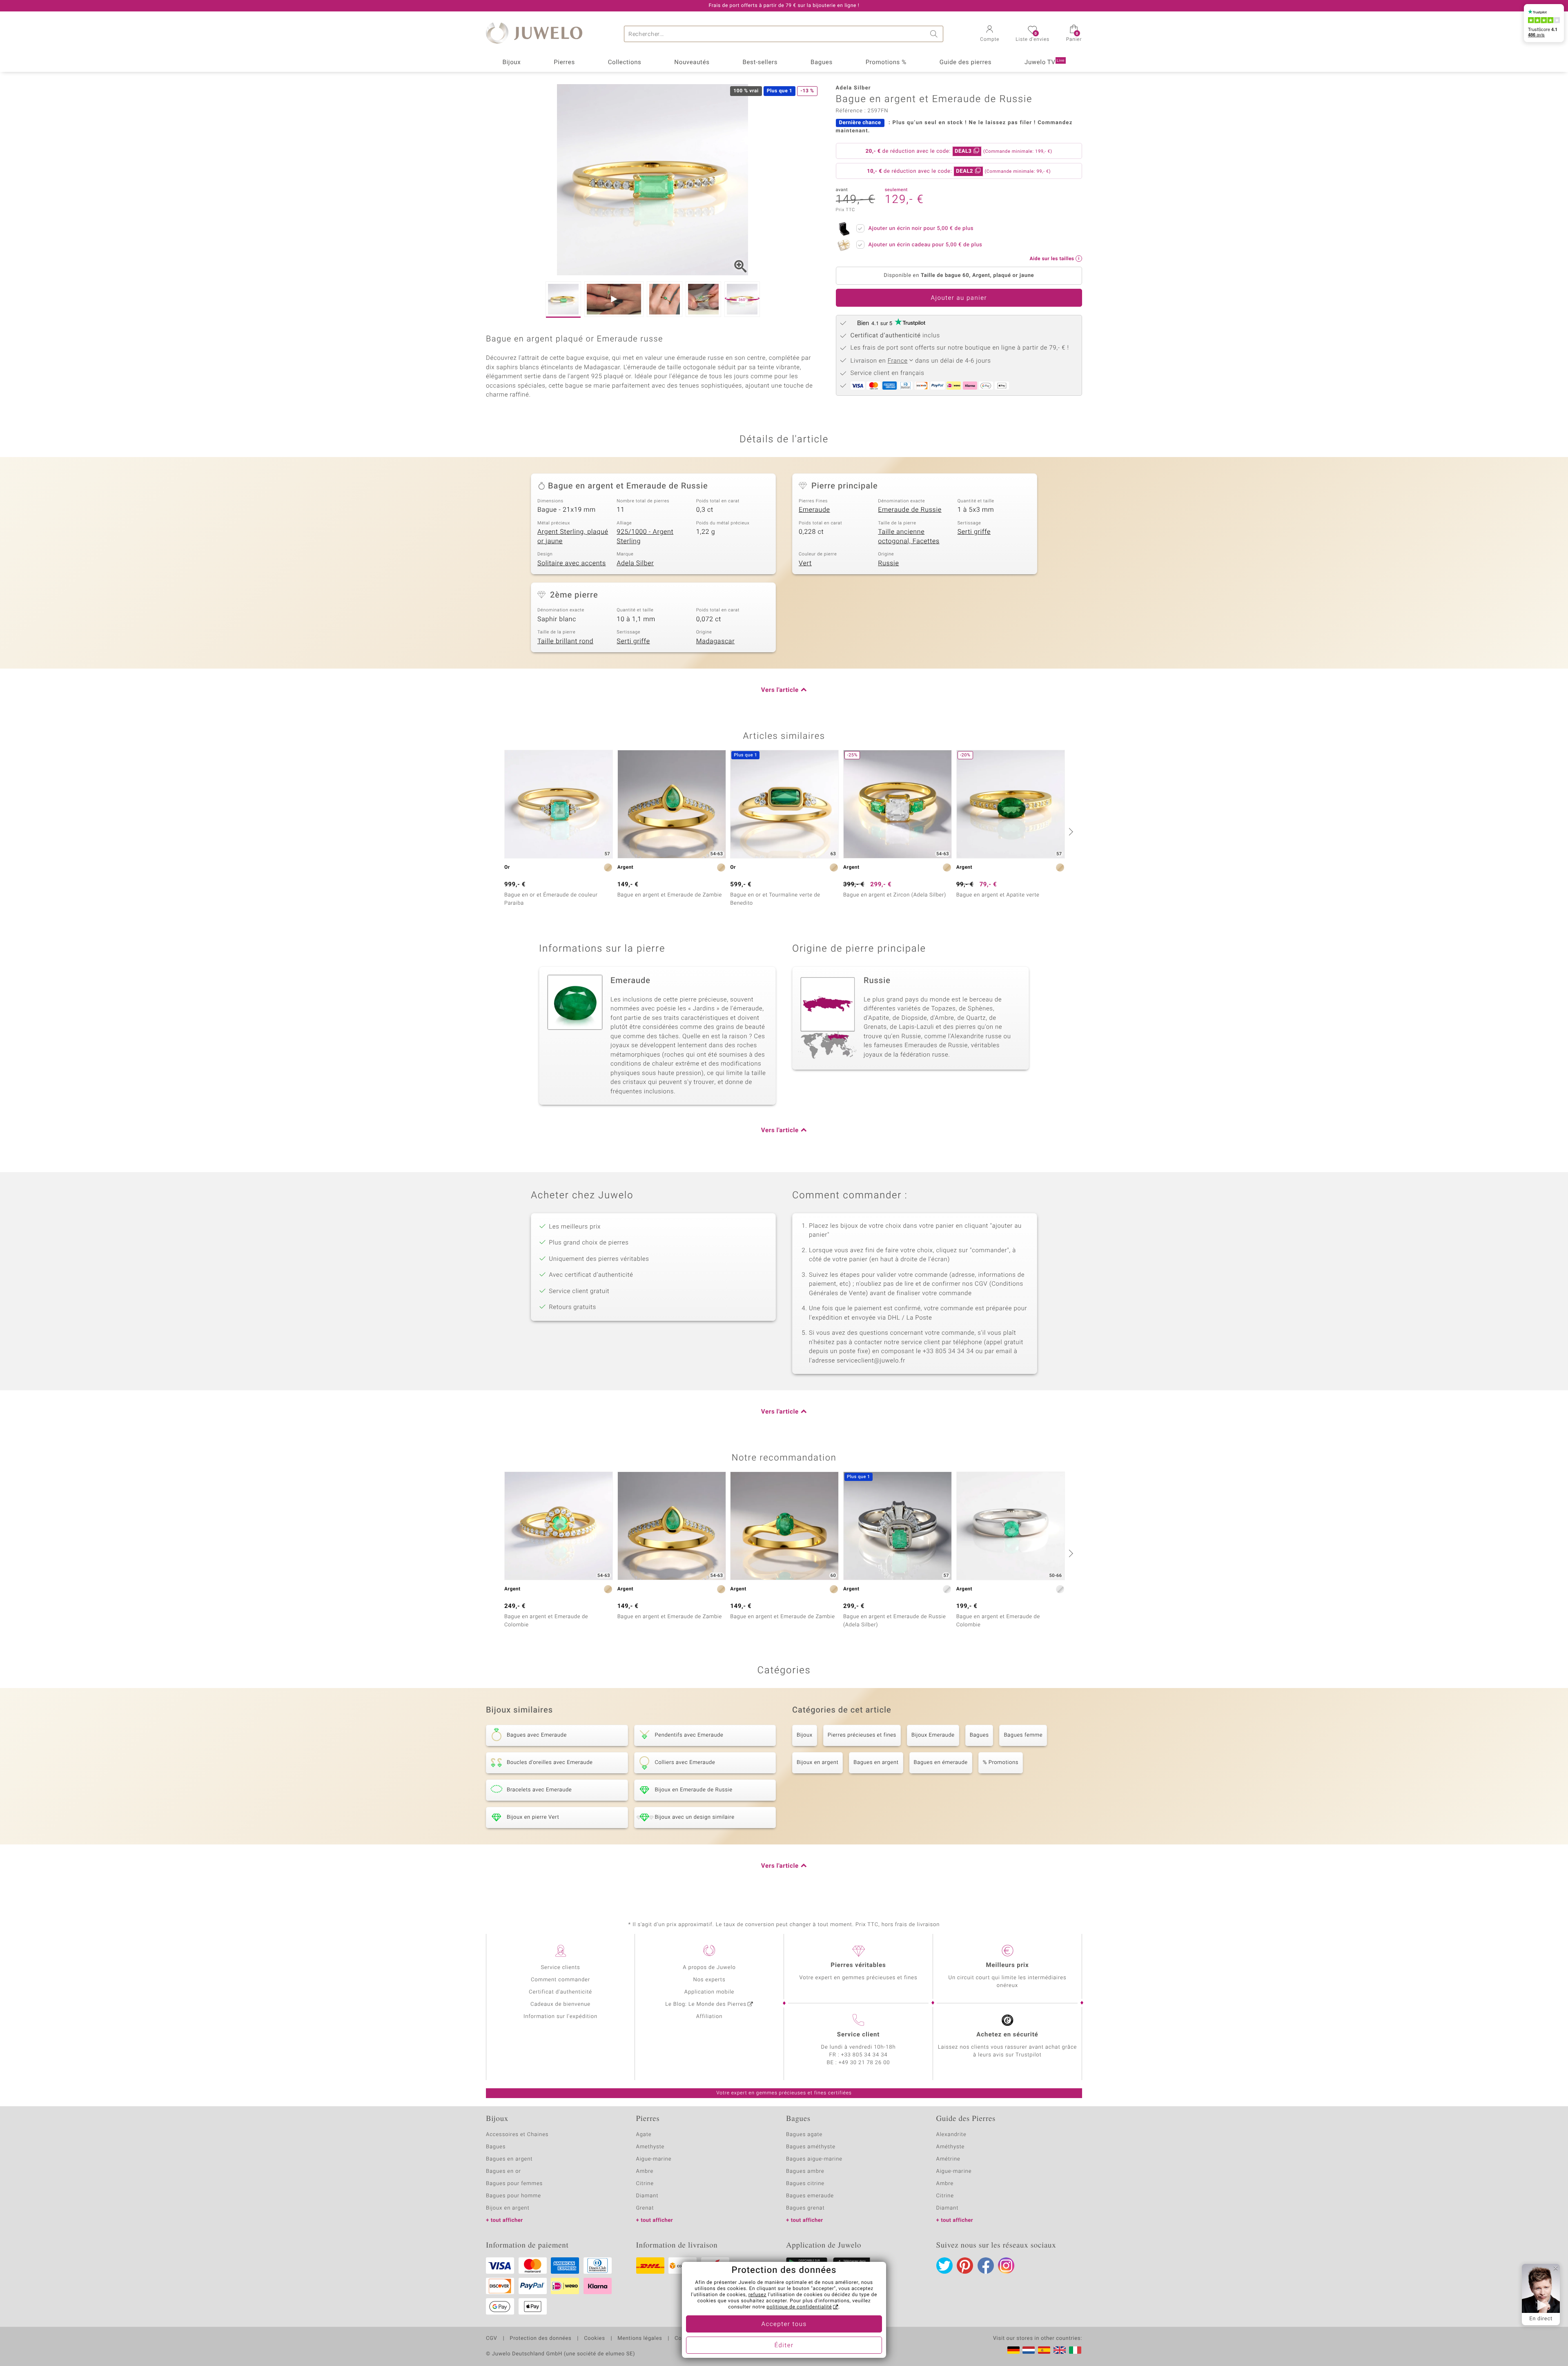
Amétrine (948, 2159)
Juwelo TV (1045, 62)
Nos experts (709, 1980)
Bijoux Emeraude (933, 1735)
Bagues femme (1023, 1735)
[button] (990, 34)
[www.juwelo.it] (1075, 2350)
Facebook (986, 2266)
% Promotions (1001, 1763)
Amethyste (650, 2147)
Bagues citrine (805, 2184)
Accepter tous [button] (784, 2324)
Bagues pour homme (513, 2196)
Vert (805, 563)
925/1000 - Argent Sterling (645, 536)
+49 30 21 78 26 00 (864, 2063)
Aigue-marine (654, 2159)
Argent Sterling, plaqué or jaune (573, 536)
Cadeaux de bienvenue (560, 2004)
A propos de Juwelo (709, 1968)
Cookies (594, 2339)
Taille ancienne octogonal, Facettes (909, 536)
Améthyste (951, 2147)
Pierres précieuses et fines (862, 1735)
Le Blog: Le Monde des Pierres (706, 2004)
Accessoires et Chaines (517, 2135)
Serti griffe (974, 532)
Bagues (822, 62)
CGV (492, 2339)
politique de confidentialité (799, 2307)
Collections (625, 62)
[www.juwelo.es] (1044, 2350)
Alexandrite (951, 2135)
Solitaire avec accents (572, 563)
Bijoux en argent (817, 1763)
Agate (644, 2135)
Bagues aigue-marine (814, 2159)
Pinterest (965, 2266)
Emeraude (814, 510)
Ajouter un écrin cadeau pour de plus (925, 245)
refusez (757, 2295)
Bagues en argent (876, 1763)
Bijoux (511, 62)
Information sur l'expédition (560, 2017)
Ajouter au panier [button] (959, 298)
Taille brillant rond (565, 641)
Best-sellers (760, 62)
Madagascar (716, 641)
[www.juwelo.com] (1060, 2350)
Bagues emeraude (810, 2196)
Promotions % (886, 62)
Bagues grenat (805, 2208)
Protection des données (540, 2339)
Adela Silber (635, 563)
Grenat (645, 2208)
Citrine (645, 2184)
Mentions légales (640, 2339)
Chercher (935, 34)
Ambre (645, 2171)
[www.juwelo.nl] (1029, 2350)
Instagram (1006, 2266)
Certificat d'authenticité (560, 1992)
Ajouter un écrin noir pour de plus (921, 229)
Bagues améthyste (811, 2147)
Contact (685, 2339)
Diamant (647, 2196)
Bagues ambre (805, 2171)
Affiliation (709, 2017)
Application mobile (709, 1992)
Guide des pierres (966, 62)
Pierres (564, 62)
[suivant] (1070, 832)
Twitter (944, 2266)
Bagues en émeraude (941, 1763)
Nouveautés (692, 62)
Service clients (560, 1968)
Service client (858, 2035)
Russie (888, 563)
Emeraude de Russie (910, 510)
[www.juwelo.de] (1013, 2350)
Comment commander (560, 1980)
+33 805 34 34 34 (864, 2055)
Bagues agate (804, 2135)
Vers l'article (780, 690)
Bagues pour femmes (514, 2184)
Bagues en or (503, 2171)
